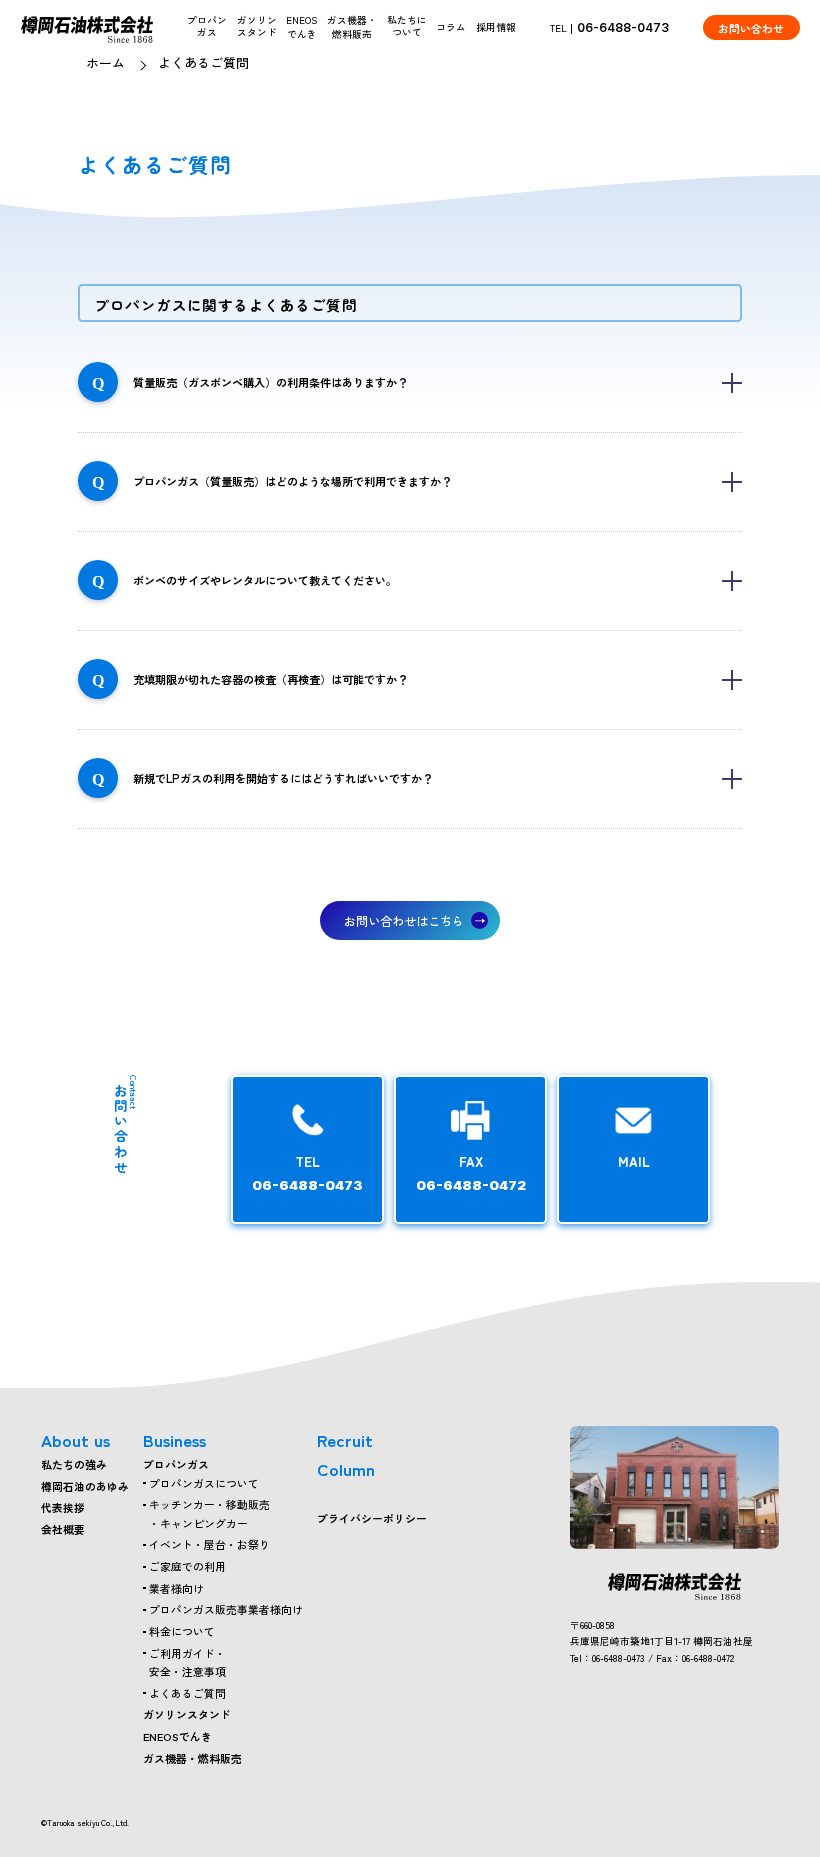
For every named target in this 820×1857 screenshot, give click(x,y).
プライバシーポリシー (372, 1518)
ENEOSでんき (301, 27)
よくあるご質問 (187, 1693)
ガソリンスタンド (187, 1714)
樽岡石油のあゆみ (85, 1486)
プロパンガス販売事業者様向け (226, 1609)
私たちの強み (74, 1464)
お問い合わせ (751, 28)
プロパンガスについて (204, 1483)
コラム (451, 27)
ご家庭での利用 (187, 1566)
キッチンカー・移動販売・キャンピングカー (209, 1513)
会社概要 (63, 1529)
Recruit (345, 1439)
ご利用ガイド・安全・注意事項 (187, 1662)
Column (346, 1468)
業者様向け (176, 1588)
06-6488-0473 (623, 27)
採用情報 (496, 27)
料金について (182, 1631)
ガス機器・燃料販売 (352, 27)
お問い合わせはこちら (404, 920)
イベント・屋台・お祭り (209, 1544)
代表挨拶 (63, 1507)
